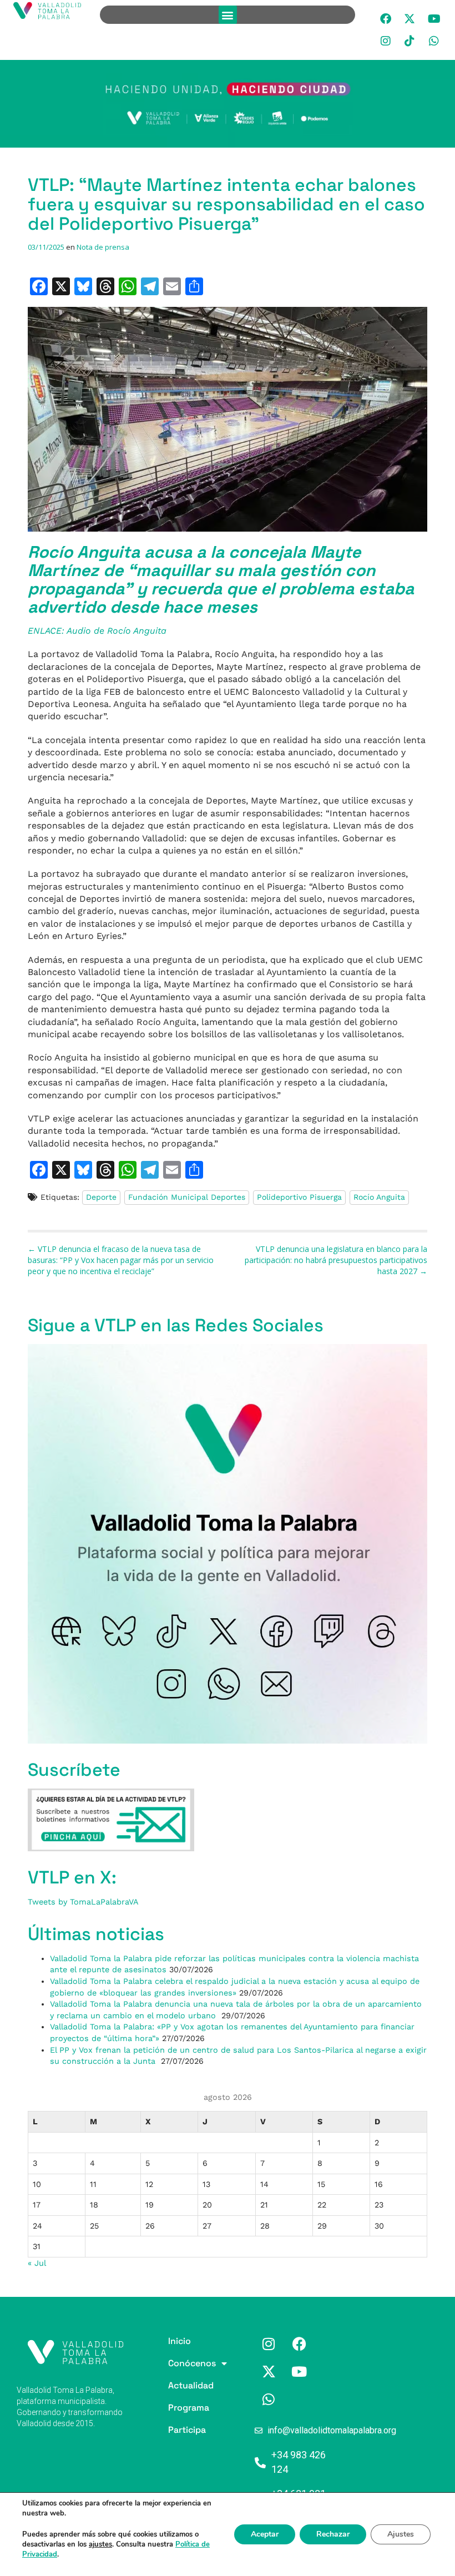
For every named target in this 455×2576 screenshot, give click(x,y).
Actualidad (173, 2385)
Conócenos (173, 2363)
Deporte (101, 1197)
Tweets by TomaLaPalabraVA (83, 1902)
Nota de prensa (103, 247)
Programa (173, 2408)
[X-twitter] (410, 19)
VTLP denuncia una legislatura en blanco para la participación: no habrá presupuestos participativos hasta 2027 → (336, 1260)
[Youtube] (434, 19)
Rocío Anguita (379, 1197)
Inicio (173, 2341)
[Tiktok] (410, 41)
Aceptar (265, 2534)
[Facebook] (386, 19)
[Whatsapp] (434, 41)
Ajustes (401, 2534)
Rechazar (333, 2534)
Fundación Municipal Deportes (187, 1197)
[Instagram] (386, 41)
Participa (173, 2430)
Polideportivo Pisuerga (299, 1197)
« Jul (37, 2263)
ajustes (100, 2544)
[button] (228, 15)
